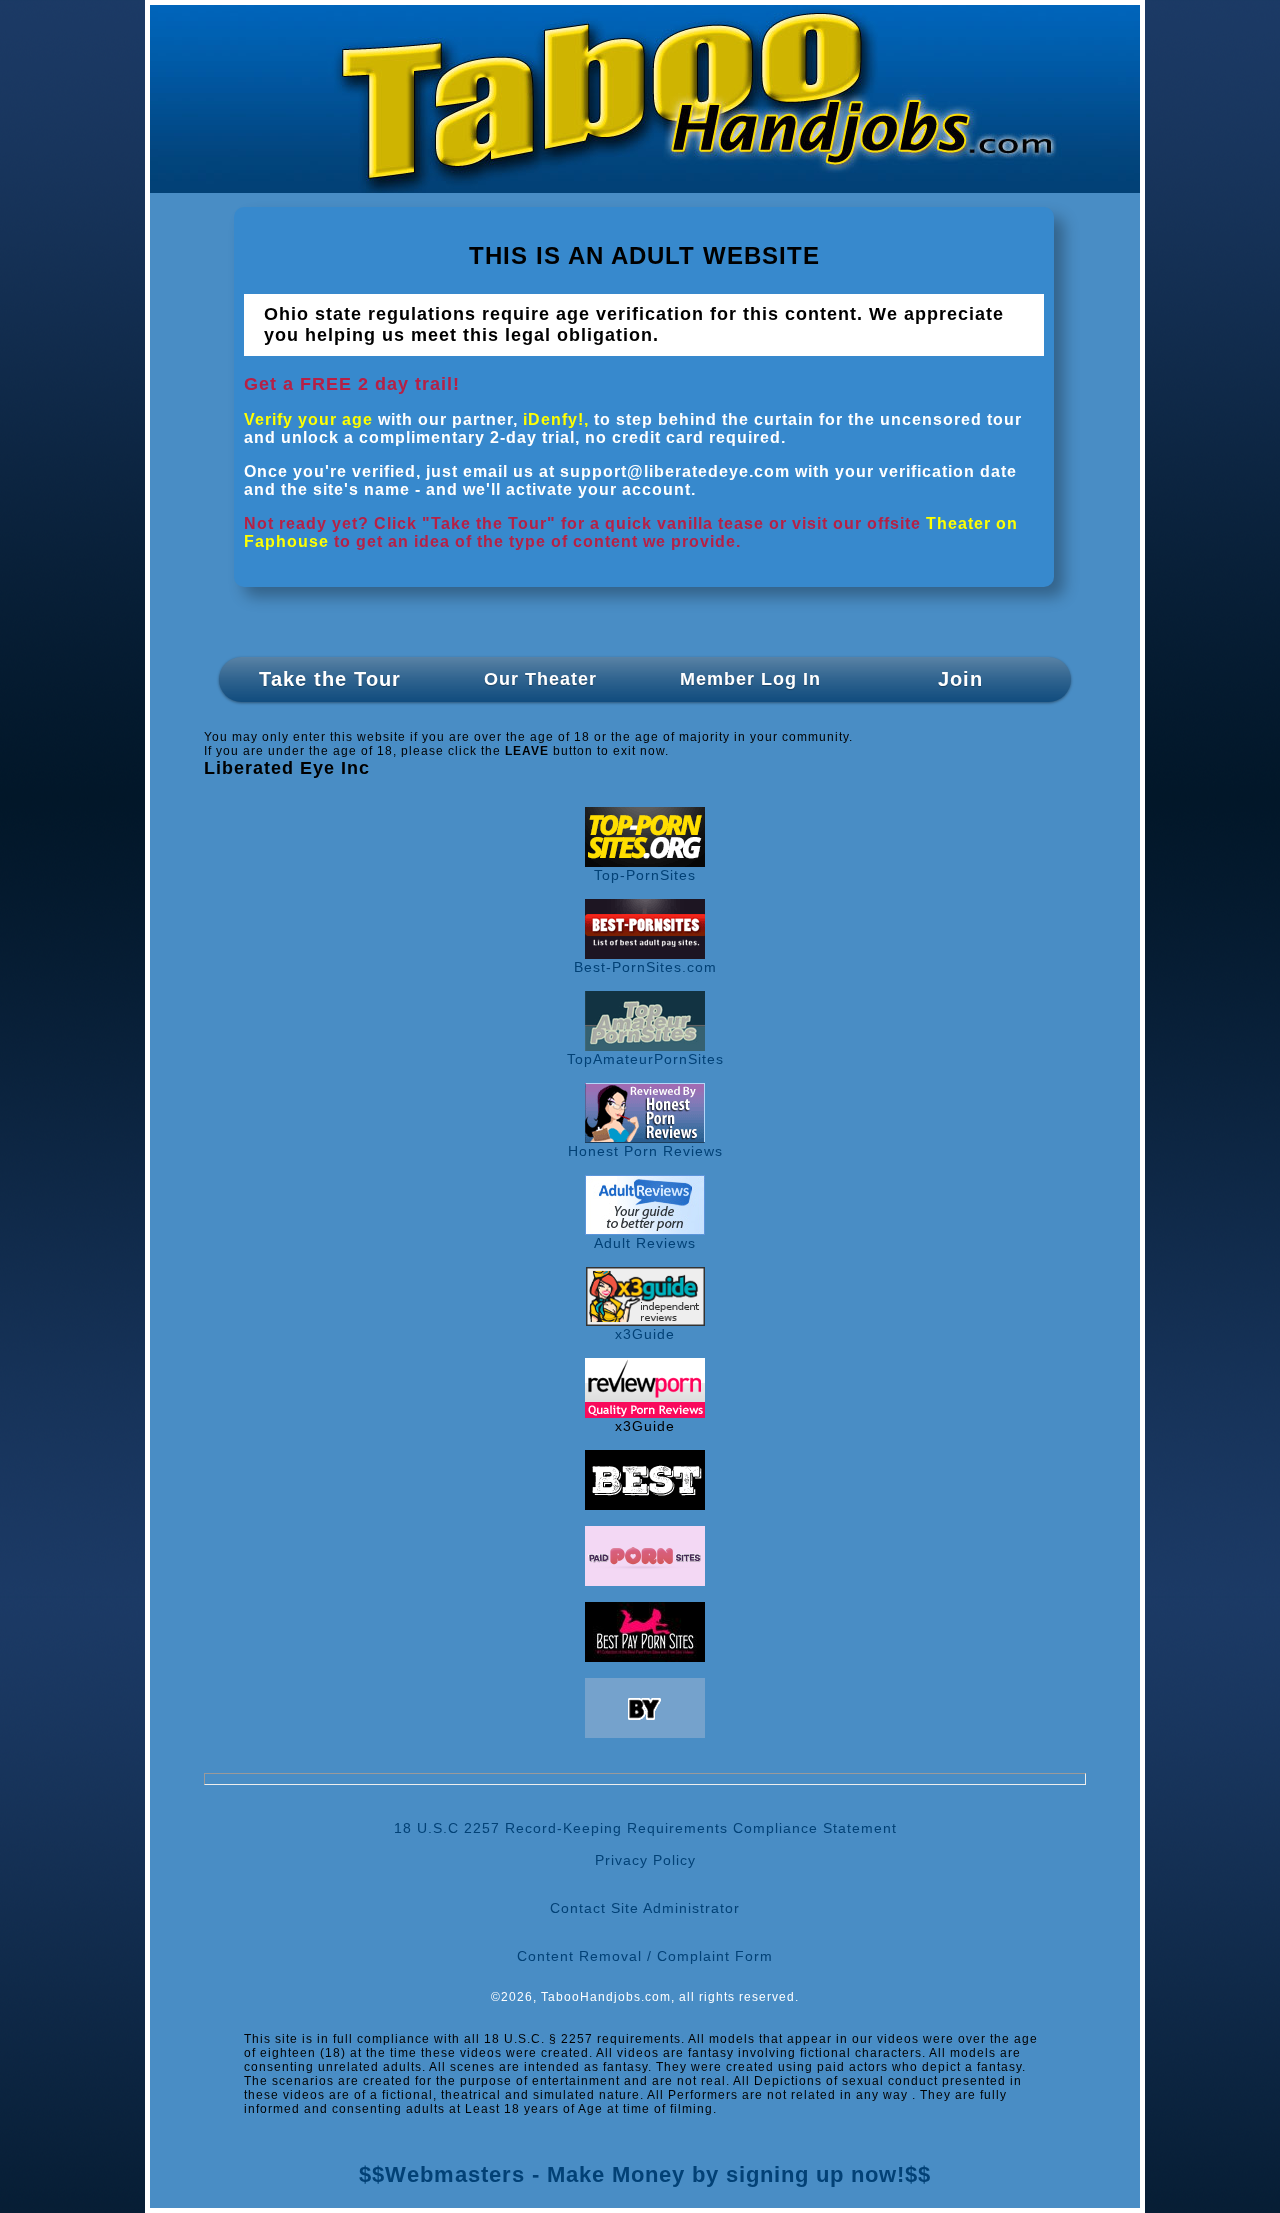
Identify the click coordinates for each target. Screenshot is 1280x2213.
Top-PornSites (645, 875)
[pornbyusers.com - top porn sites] (645, 1733)
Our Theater (540, 679)
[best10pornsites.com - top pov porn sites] (645, 1505)
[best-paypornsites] (645, 1657)
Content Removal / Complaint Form (645, 1956)
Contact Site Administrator (645, 1908)
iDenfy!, (556, 419)
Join (960, 679)
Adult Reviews (645, 1243)
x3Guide (645, 1334)
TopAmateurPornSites (645, 1059)
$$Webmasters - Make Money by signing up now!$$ (645, 2174)
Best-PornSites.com (645, 967)
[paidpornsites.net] (645, 1581)
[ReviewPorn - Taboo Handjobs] (645, 1413)
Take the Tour (330, 679)
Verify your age (308, 419)
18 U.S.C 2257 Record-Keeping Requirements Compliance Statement (645, 1828)
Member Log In (750, 679)
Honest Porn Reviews (645, 1151)
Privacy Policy (645, 1860)
